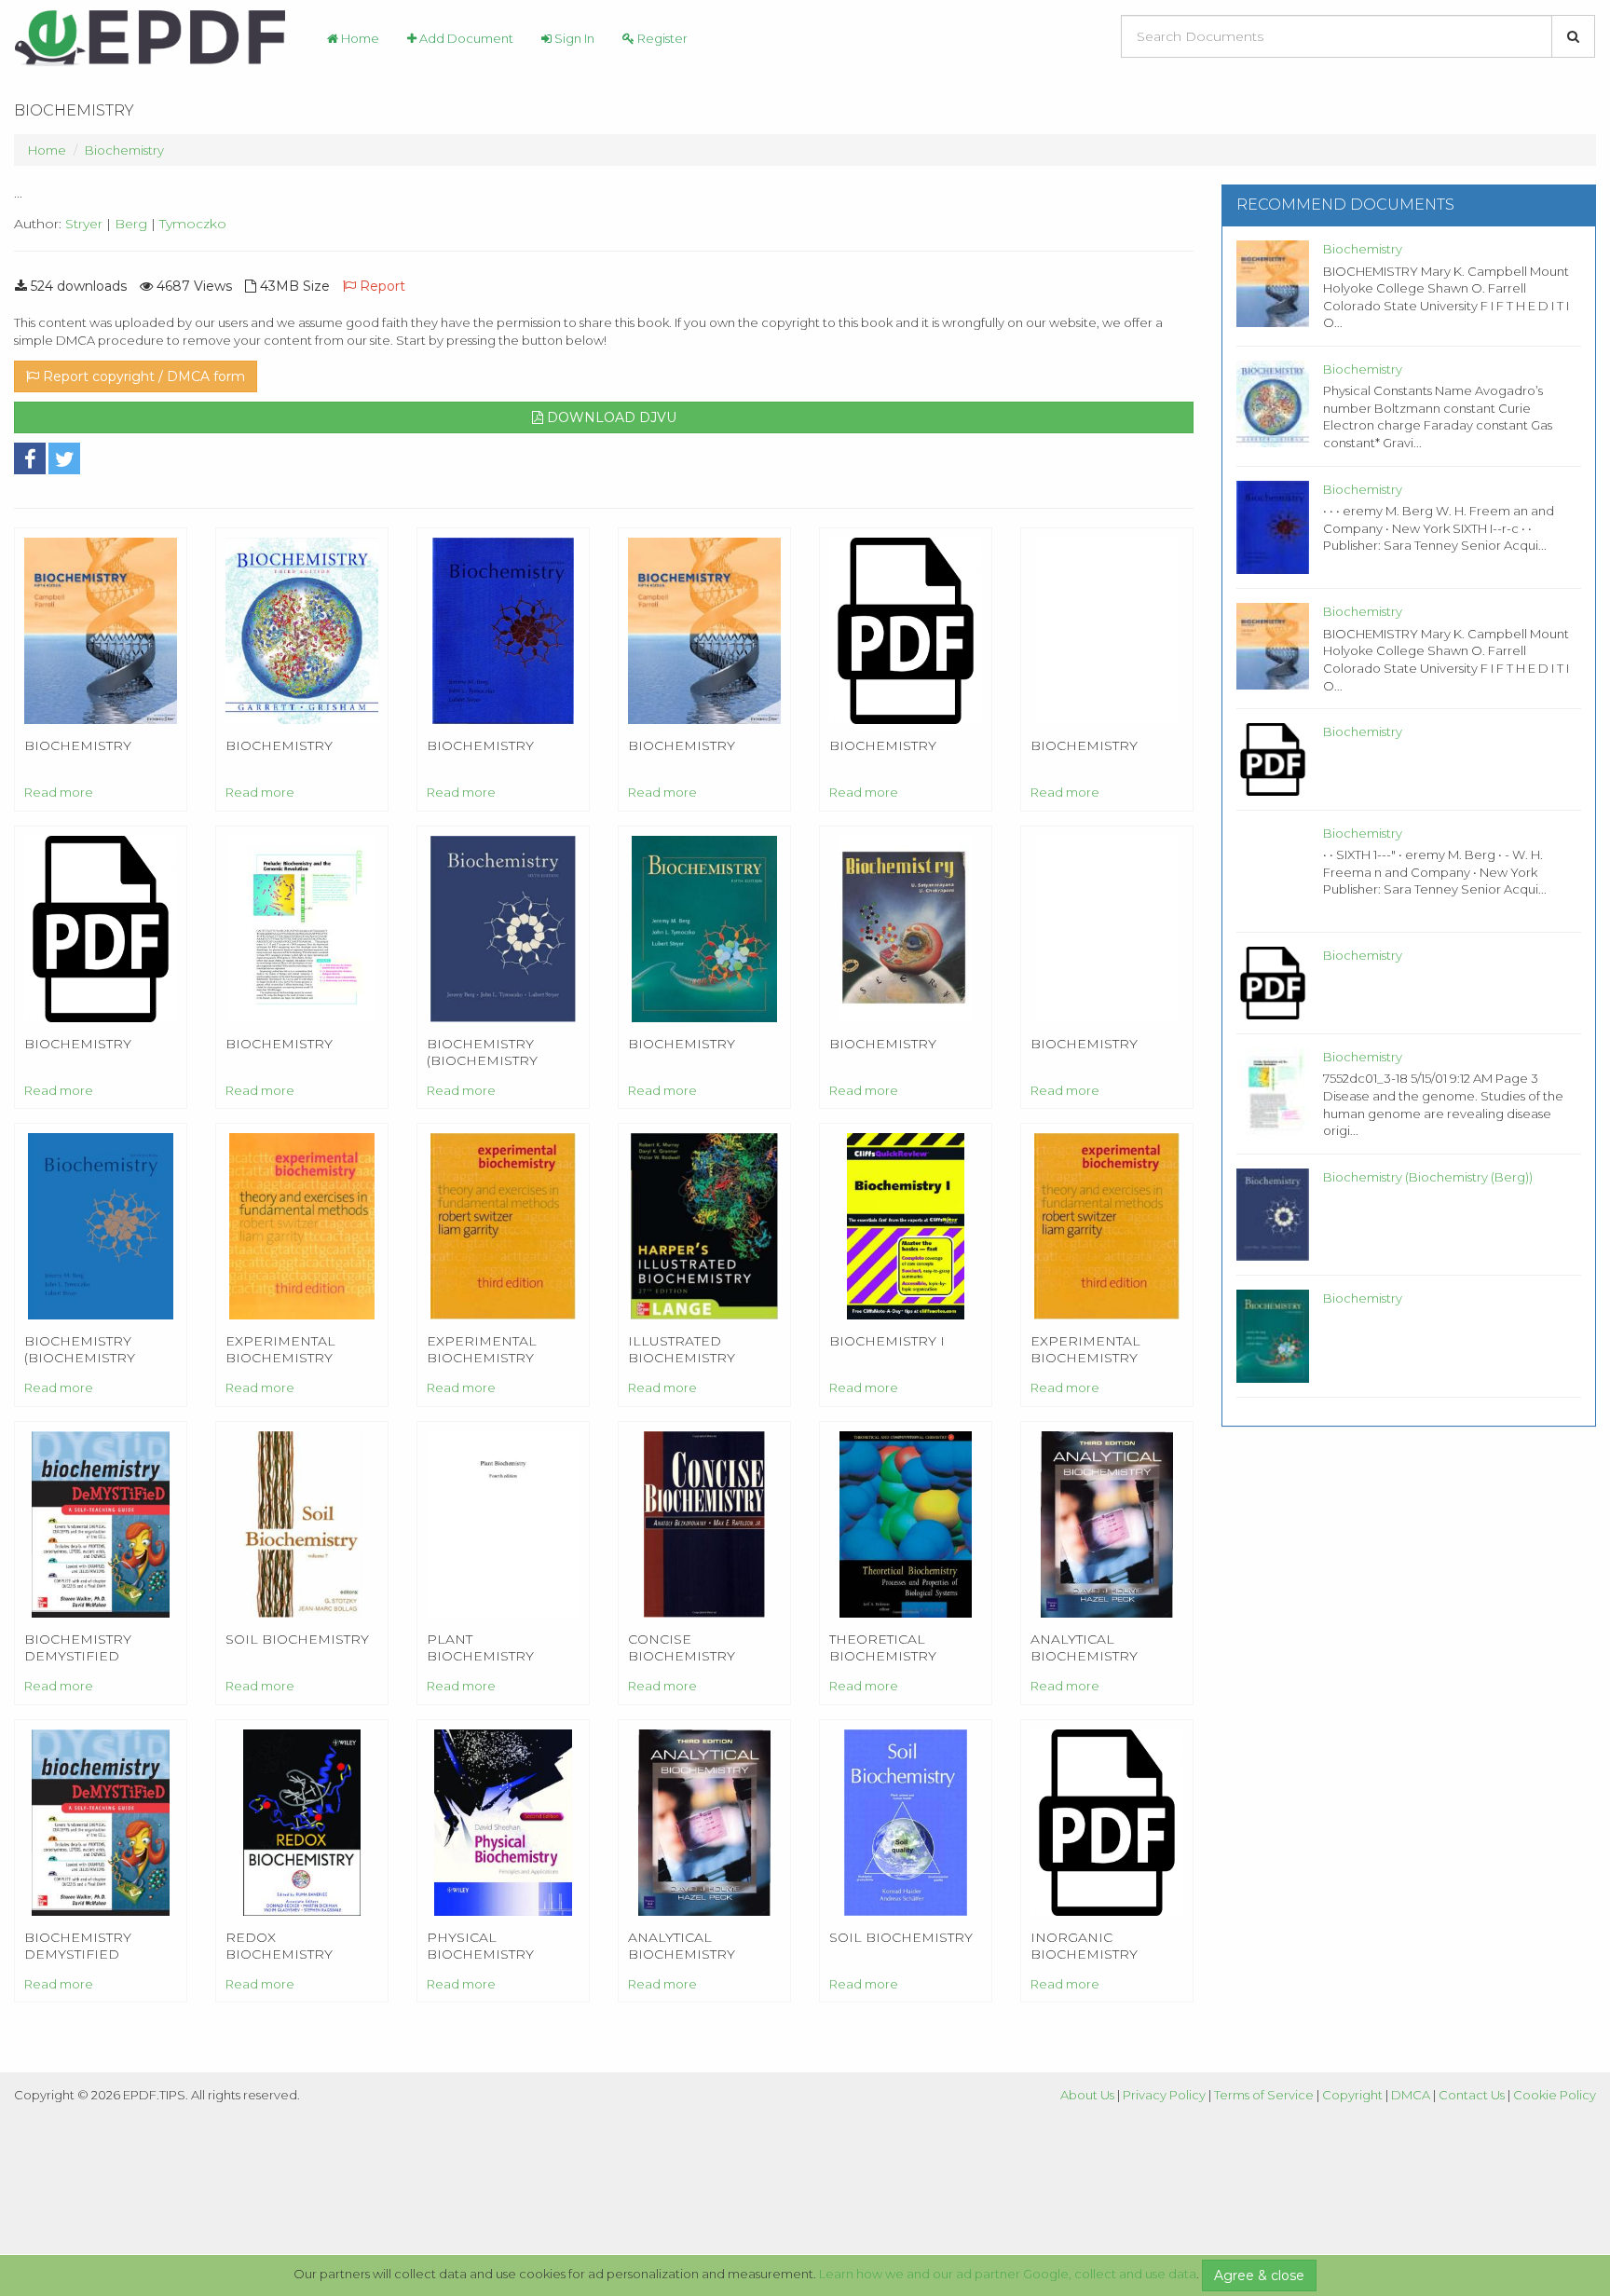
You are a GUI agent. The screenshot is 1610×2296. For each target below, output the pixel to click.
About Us (1087, 2095)
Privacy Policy (1164, 2095)
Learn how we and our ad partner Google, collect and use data (1008, 2274)
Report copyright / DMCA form (142, 376)
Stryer (84, 224)
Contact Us (1472, 2095)
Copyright (1352, 2095)
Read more (59, 792)
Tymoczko (193, 224)
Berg (131, 224)
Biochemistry (124, 150)
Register (661, 38)
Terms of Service (1264, 2095)
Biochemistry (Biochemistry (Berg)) (1428, 1177)
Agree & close (1259, 2275)
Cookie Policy (1555, 2095)
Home (359, 38)
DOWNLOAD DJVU (610, 417)
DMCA (1411, 2095)
